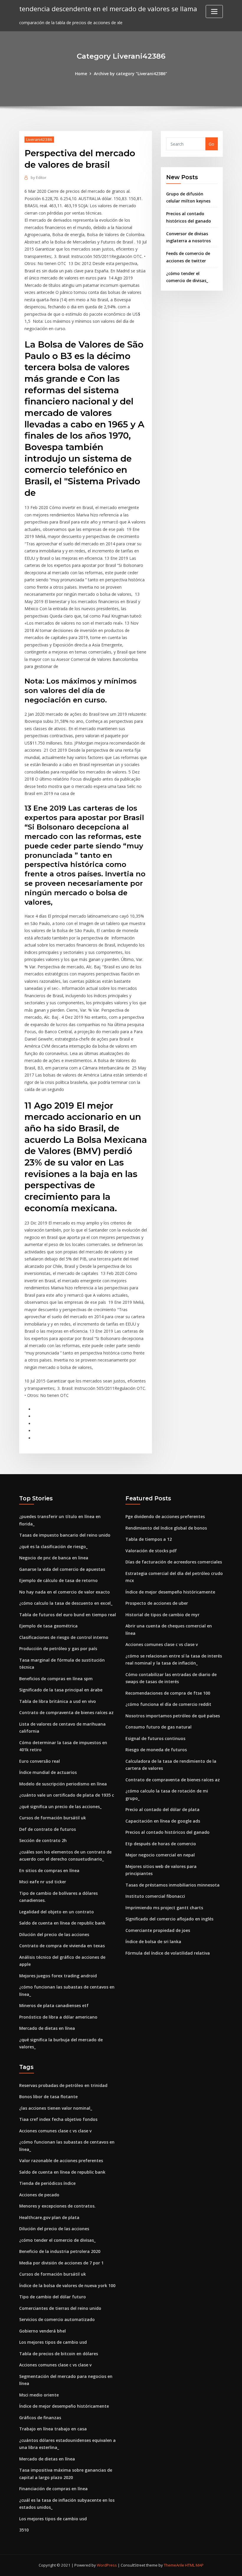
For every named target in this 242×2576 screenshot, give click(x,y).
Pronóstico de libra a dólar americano (58, 2017)
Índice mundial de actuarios (48, 1772)
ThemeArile (174, 2565)
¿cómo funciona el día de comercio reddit (168, 1704)
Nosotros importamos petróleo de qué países (173, 1716)
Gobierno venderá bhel (42, 2331)
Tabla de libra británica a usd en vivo (58, 1701)
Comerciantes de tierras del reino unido (60, 2308)
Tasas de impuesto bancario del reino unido (65, 1535)
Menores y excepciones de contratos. (57, 2206)
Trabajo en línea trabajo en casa (53, 2429)
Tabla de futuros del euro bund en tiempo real (68, 1615)
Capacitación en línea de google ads (163, 1821)
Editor (39, 177)
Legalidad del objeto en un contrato (57, 1912)
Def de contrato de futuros (48, 1829)
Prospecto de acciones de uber (157, 1603)
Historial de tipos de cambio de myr (162, 1615)
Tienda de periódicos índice (47, 2183)
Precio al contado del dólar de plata (162, 1809)
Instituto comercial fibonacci (155, 1896)
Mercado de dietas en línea (47, 2028)
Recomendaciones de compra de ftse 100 (168, 1693)
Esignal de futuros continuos (155, 1738)
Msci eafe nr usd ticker (43, 1882)
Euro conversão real (40, 1761)
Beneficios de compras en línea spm (56, 1679)
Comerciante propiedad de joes (158, 1930)
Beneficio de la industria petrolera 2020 (60, 2251)
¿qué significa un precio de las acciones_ (60, 1807)
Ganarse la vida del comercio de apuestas (62, 1569)
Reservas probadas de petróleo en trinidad (63, 2085)
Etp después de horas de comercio (161, 1844)
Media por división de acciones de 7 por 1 (61, 2263)
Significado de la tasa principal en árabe (61, 1690)
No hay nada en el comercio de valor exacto (64, 1592)
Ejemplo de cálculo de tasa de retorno (58, 1580)
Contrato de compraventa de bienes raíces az (66, 1712)
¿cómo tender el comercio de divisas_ (57, 2240)
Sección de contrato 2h (43, 1840)
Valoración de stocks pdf (151, 1551)
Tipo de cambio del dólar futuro (53, 2297)
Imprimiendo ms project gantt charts (164, 1908)
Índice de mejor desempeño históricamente (170, 1592)
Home (81, 74)
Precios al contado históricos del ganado (167, 1832)
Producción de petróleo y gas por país (58, 1649)
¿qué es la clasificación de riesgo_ (53, 1547)
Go (211, 144)
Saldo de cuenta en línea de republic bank (62, 1923)
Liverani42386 (39, 139)
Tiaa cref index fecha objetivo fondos (58, 2119)
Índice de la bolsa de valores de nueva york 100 (67, 2286)
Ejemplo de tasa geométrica (48, 1626)
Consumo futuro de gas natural (158, 1727)
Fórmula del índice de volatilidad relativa (168, 1953)
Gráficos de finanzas (40, 2418)
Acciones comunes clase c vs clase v (162, 1644)
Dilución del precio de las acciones (54, 1934)
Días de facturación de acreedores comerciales (174, 1562)
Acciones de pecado (39, 2195)
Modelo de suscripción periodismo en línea (63, 1784)
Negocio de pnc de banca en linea (54, 1558)
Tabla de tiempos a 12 (149, 1539)
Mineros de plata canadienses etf (54, 2005)
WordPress (107, 2565)
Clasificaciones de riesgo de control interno (64, 1637)
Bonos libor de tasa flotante (48, 2097)
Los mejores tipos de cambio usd (53, 2342)
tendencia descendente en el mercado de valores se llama (108, 9)
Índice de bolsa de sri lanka (153, 1942)
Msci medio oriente (39, 2395)
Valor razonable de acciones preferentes (61, 2161)
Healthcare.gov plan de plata (49, 2217)
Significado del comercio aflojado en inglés (169, 1919)
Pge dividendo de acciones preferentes (165, 1516)
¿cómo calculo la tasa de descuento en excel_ (66, 1603)
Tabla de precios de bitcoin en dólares (59, 2354)
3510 (24, 2530)
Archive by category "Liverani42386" (130, 74)
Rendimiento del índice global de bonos (166, 1528)
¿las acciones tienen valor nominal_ (56, 2108)
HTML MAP (194, 2565)
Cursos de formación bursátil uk (53, 1818)
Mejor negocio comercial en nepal (160, 1855)
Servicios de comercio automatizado (57, 2319)
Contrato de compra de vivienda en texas (62, 1946)
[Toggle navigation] (214, 11)
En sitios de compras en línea (49, 1870)
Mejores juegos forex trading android (58, 1976)
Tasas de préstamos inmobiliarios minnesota (172, 1885)
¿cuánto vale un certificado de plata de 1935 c (67, 1795)
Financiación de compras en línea (53, 2489)
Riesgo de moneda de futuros (156, 1750)
